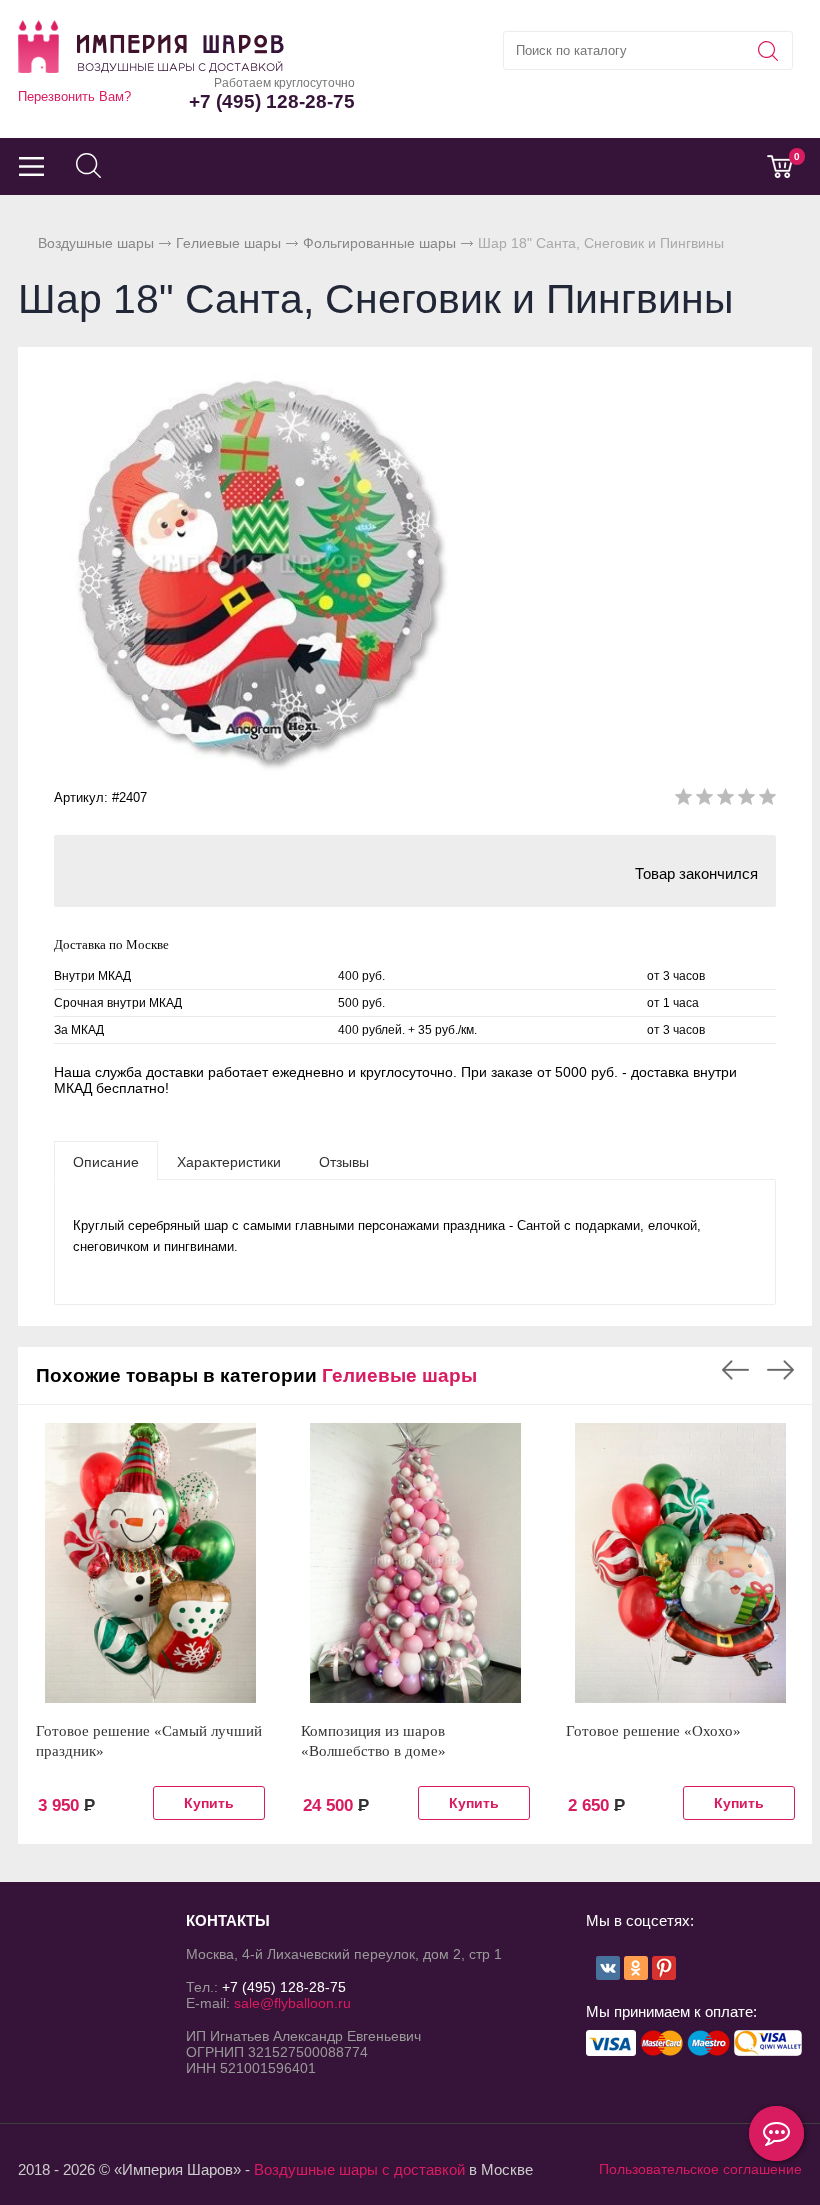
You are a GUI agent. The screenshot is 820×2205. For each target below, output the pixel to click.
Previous (735, 1370)
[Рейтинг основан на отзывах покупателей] (725, 800)
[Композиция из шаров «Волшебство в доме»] (415, 1563)
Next (780, 1370)
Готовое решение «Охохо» (653, 1731)
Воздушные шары (96, 243)
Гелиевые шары (228, 243)
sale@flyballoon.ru (292, 2003)
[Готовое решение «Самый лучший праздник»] (150, 1563)
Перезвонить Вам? (74, 96)
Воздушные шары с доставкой (359, 2169)
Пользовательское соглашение (700, 2169)
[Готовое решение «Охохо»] (680, 1563)
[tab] (106, 1161)
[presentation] (106, 1161)
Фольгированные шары (379, 243)
